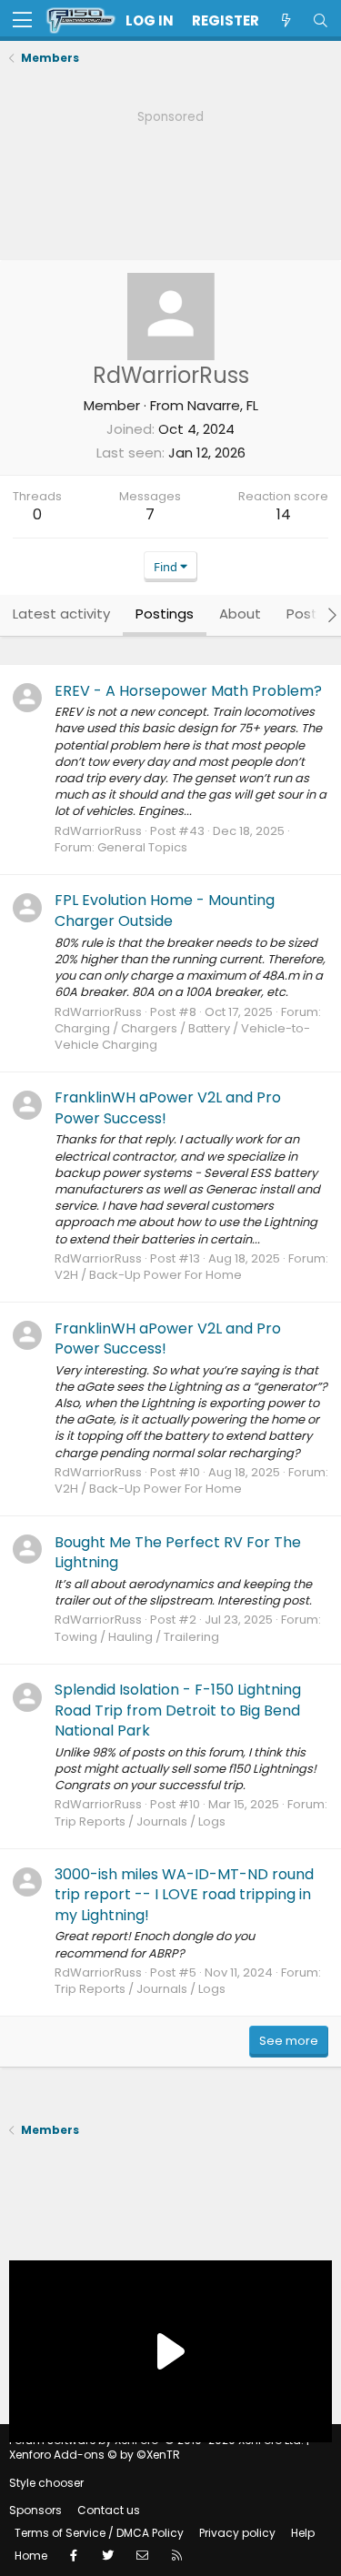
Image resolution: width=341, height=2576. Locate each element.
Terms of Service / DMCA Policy (99, 2533)
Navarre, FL (223, 405)
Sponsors (35, 2510)
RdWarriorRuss (98, 831)
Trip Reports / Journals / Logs (140, 1821)
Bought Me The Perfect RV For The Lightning (178, 1552)
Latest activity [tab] (61, 614)
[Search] (320, 20)
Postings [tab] (165, 614)
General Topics (142, 847)
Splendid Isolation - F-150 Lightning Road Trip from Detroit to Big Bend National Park (178, 1710)
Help (303, 2533)
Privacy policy (237, 2533)
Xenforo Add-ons (95, 2455)
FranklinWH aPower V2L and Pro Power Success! (168, 1107)
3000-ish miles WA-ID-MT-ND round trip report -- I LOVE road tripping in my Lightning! (184, 1895)
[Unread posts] (286, 20)
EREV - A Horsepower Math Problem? (188, 691)
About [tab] (240, 614)
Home (31, 2556)
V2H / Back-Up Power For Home (148, 1275)
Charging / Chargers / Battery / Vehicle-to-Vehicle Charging (182, 1036)
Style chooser (46, 2483)
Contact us (109, 2510)
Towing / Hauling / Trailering (137, 1637)
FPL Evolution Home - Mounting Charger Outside (165, 910)
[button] (22, 21)
